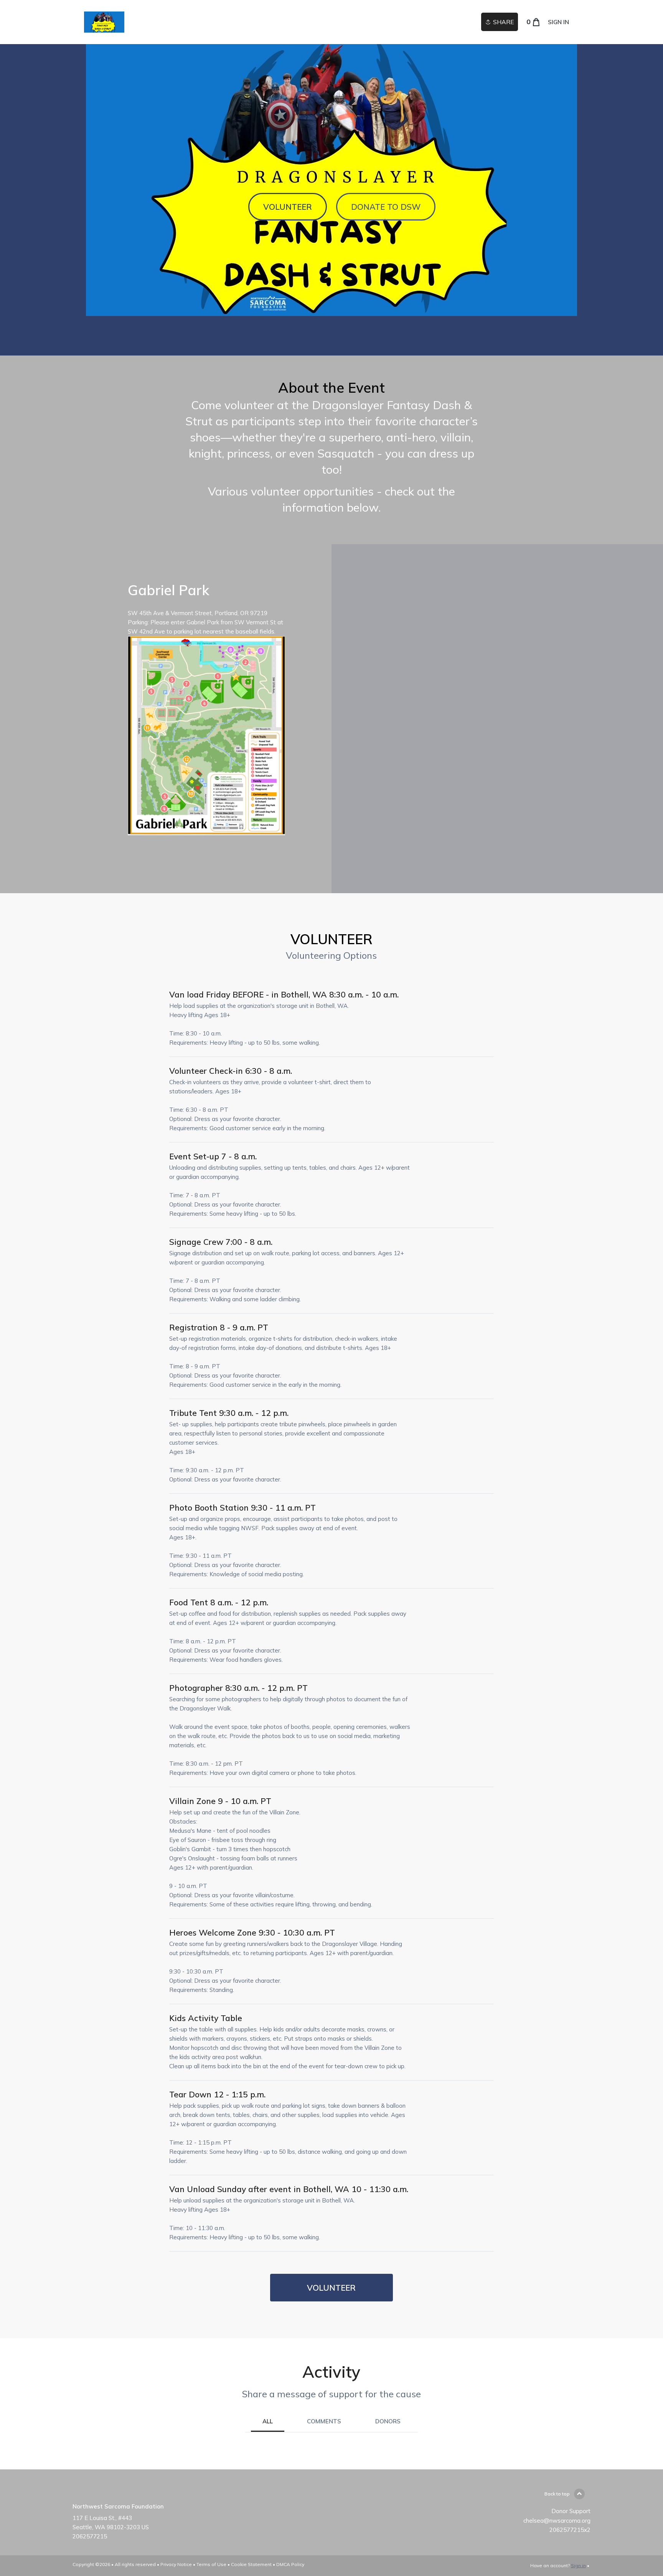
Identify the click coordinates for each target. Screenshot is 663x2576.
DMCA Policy (290, 2564)
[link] (104, 22)
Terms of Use (211, 2564)
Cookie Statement (251, 2564)
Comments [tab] (324, 2421)
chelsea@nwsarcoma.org (557, 2521)
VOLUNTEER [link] (331, 2288)
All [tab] (268, 2421)
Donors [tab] (388, 2421)
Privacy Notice (176, 2564)
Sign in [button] (558, 22)
